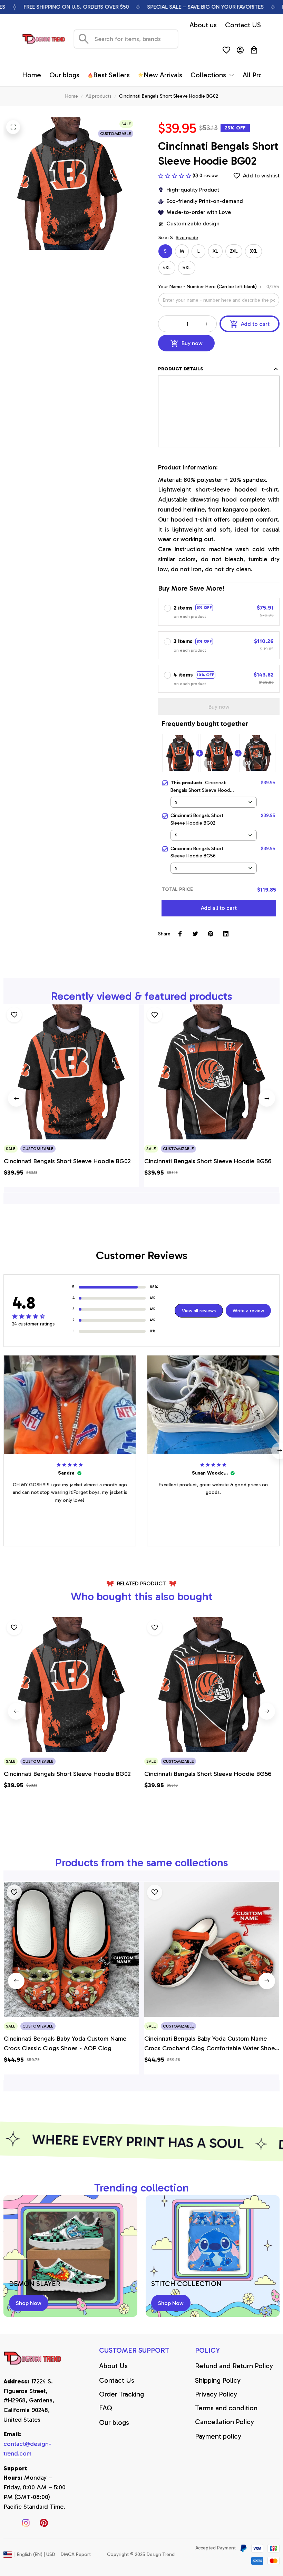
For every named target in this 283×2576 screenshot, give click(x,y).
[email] (35, 2449)
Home (72, 96)
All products (99, 96)
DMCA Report (76, 2554)
